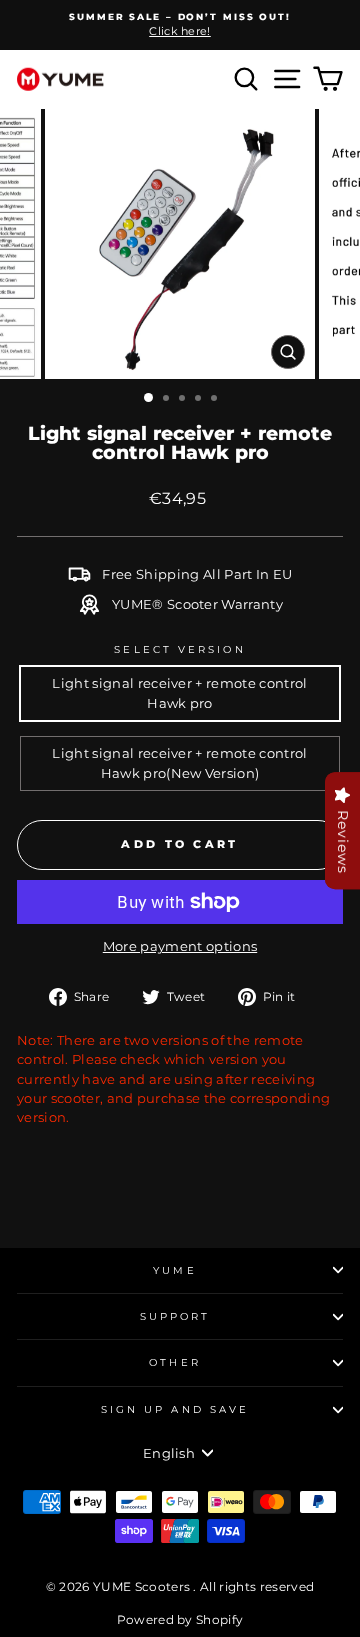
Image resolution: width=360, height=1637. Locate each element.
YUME (174, 1270)
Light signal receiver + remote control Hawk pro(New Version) (179, 763)
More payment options (180, 946)
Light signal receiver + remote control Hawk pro (179, 693)
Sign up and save (175, 1409)
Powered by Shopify (180, 1619)
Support (175, 1316)
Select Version (179, 649)
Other (174, 1362)
